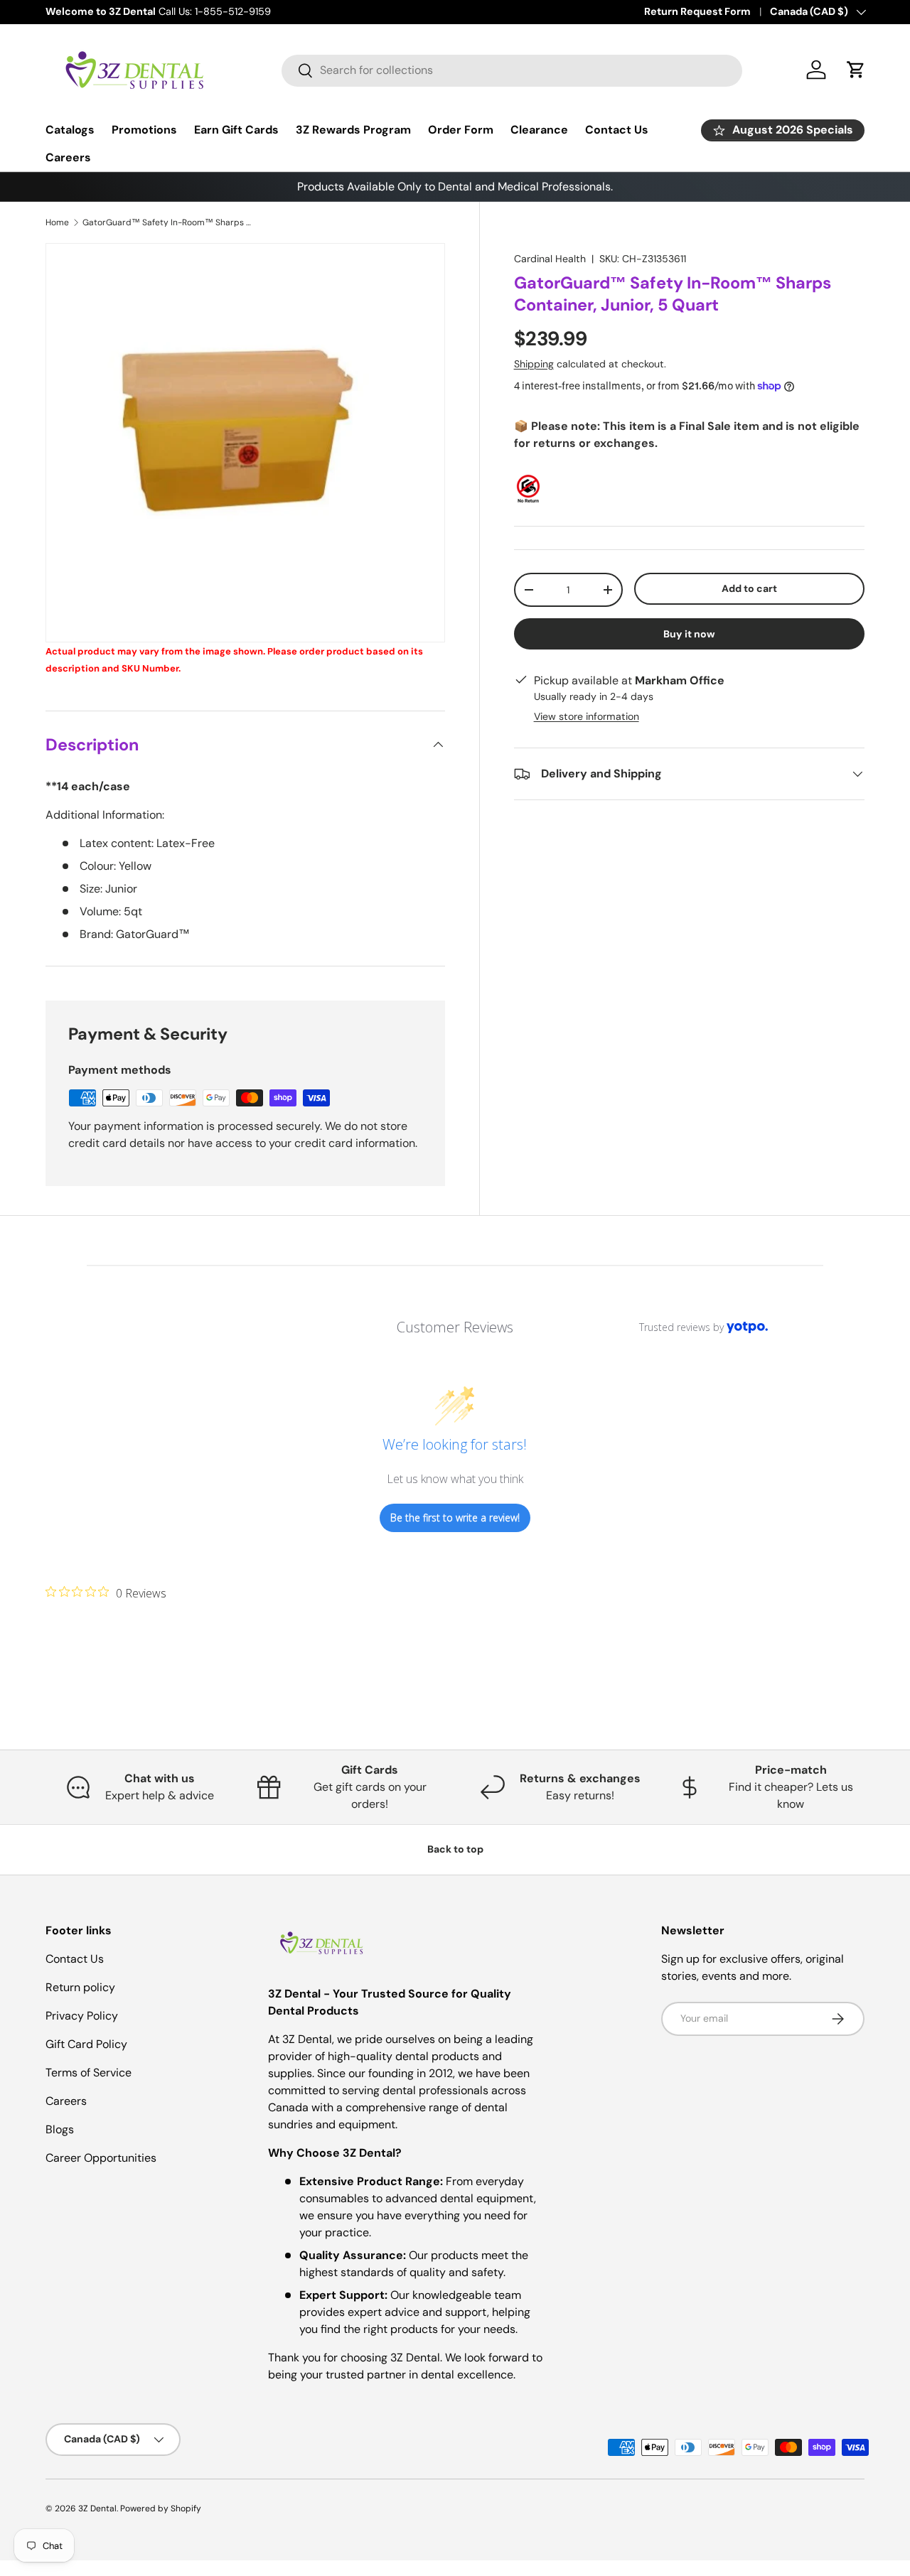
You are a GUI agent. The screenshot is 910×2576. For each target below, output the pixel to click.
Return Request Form (697, 11)
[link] (106, 1593)
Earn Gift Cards (236, 130)
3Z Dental (97, 2508)
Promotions (144, 130)
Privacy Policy (82, 2016)
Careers (68, 157)
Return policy (80, 1987)
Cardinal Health (550, 259)
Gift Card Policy (86, 2044)
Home (57, 222)
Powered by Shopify (161, 2508)
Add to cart (749, 588)
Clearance (539, 130)
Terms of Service (89, 2073)
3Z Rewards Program (353, 130)
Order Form (461, 130)
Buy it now (689, 634)
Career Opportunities (101, 2158)
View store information (587, 716)
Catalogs (70, 130)
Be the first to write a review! (455, 1518)
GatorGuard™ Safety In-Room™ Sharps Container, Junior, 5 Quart (168, 222)
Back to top (455, 1849)
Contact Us (617, 130)
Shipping (534, 364)
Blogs (60, 2129)
